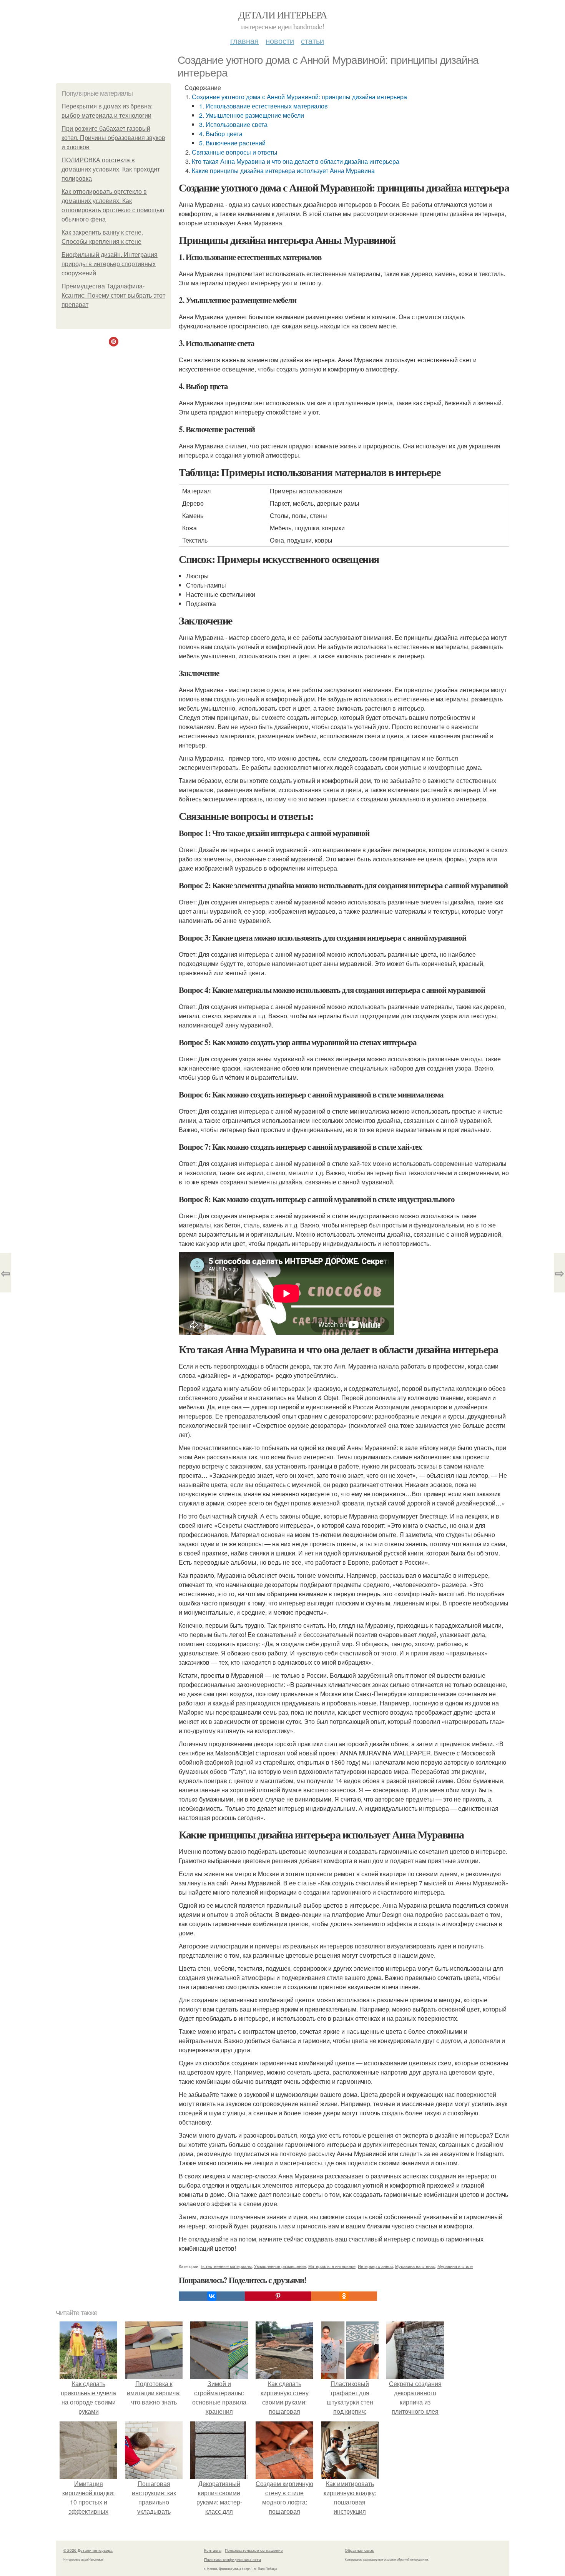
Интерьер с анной (375, 2266)
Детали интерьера (282, 15)
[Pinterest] (278, 2296)
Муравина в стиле (455, 2266)
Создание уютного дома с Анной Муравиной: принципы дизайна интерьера (299, 97)
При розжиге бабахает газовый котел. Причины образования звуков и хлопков (113, 138)
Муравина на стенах (415, 2266)
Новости (280, 41)
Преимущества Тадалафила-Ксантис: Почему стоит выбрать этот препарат (113, 296)
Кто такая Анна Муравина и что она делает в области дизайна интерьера (296, 161)
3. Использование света (233, 124)
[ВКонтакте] (212, 2296)
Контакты (213, 2550)
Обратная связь (359, 2550)
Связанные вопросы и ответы (235, 152)
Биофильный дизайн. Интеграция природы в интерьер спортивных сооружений (110, 264)
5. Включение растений (232, 143)
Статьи (312, 41)
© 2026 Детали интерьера (88, 2550)
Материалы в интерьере (332, 2266)
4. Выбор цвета (221, 134)
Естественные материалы (226, 2266)
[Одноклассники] (344, 2296)
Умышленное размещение (280, 2266)
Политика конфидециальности (233, 2559)
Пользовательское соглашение (254, 2550)
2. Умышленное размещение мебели (252, 115)
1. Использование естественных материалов (263, 106)
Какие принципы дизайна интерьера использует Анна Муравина (283, 171)
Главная (244, 41)
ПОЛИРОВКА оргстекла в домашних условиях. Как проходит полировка (111, 169)
